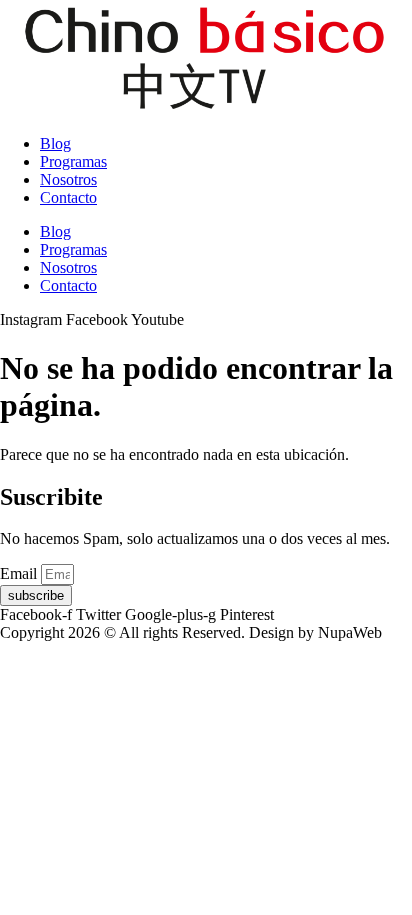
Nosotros (68, 179)
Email (20, 573)
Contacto (68, 197)
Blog (55, 143)
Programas (73, 161)
